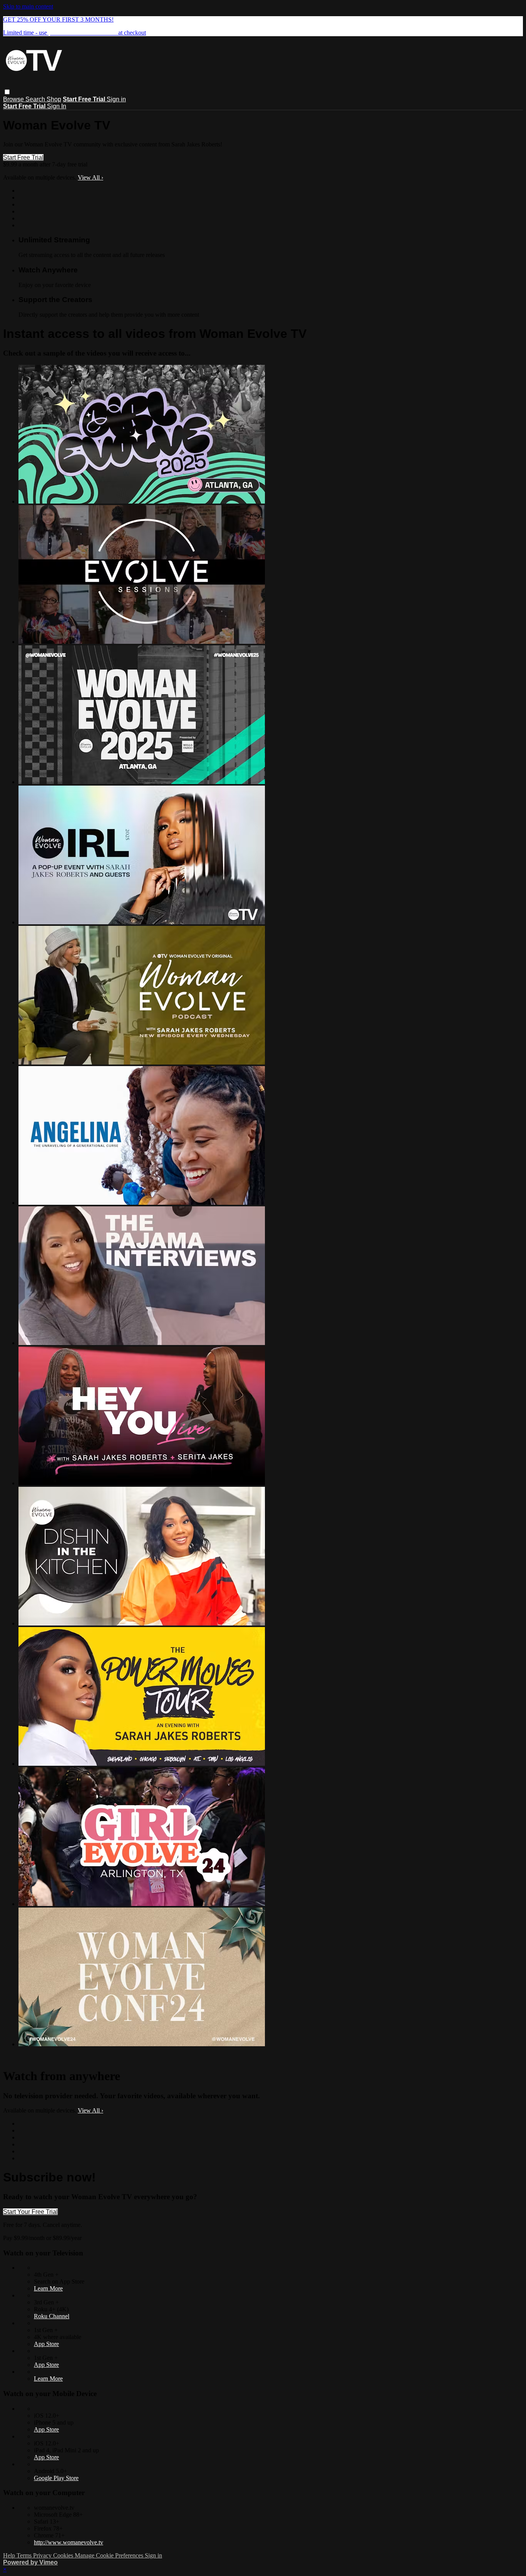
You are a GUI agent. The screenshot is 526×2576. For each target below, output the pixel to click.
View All (90, 177)
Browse (14, 99)
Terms (25, 2555)
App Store (46, 2344)
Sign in (116, 99)
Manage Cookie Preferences (110, 2555)
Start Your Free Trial (30, 2212)
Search (36, 99)
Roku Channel (52, 2316)
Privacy (43, 2555)
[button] (7, 92)
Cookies (64, 2555)
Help (10, 2555)
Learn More (48, 2288)
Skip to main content (28, 6)
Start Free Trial (23, 157)
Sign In (57, 106)
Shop (54, 99)
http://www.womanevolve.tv (69, 2542)
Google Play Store (56, 2478)
